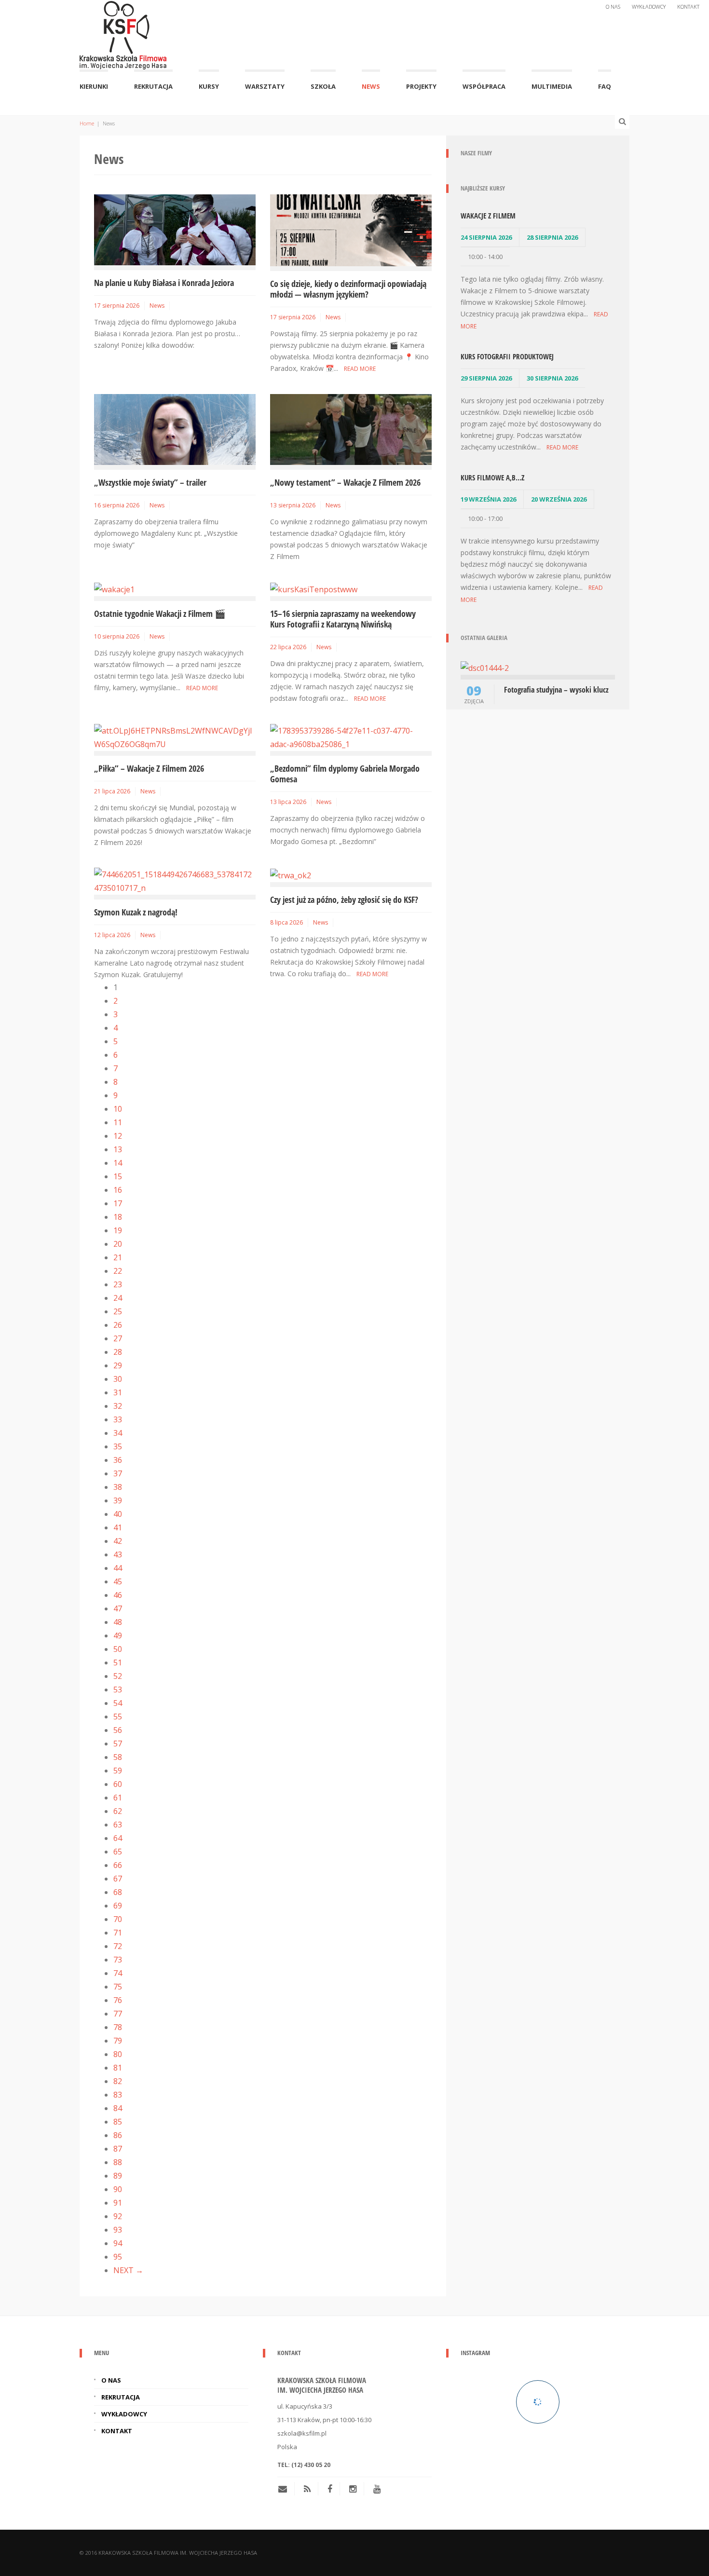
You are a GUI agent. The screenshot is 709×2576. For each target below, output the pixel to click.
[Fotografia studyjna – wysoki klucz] (485, 667)
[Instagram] (353, 2489)
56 (118, 1730)
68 (118, 1892)
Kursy (209, 86)
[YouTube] (377, 2489)
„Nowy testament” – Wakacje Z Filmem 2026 (345, 482)
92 (118, 2216)
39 (118, 1500)
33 (118, 1419)
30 (118, 1379)
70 (118, 1919)
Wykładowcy (649, 7)
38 (118, 1487)
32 (118, 1406)
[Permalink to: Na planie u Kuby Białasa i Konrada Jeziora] (175, 229)
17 (118, 1203)
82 (118, 2081)
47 (118, 1608)
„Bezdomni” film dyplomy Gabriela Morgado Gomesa (345, 774)
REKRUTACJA (153, 86)
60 (118, 1784)
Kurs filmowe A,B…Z (492, 477)
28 (118, 1352)
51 (118, 1663)
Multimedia (552, 86)
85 (118, 2122)
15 (118, 1176)
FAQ (605, 86)
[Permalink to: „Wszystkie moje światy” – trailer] (175, 429)
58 (118, 1757)
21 (118, 1257)
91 (118, 2203)
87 (118, 2149)
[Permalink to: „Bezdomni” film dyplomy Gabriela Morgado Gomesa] (351, 736)
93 (118, 2230)
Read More (360, 369)
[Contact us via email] (286, 2489)
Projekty (421, 86)
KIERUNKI (94, 86)
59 (118, 1771)
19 (118, 1230)
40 (118, 1514)
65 (118, 1852)
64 (118, 1838)
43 (118, 1554)
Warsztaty (265, 86)
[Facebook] (330, 2489)
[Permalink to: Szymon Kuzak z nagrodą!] (175, 880)
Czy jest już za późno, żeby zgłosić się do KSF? (344, 900)
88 (118, 2162)
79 (118, 2041)
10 (118, 1109)
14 (118, 1163)
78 (118, 2027)
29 (118, 1365)
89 (118, 2176)
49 (118, 1636)
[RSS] (307, 2489)
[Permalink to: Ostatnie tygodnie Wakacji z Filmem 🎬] (114, 588)
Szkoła (323, 86)
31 (118, 1392)
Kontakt (688, 7)
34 (118, 1433)
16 (118, 1190)
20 (118, 1244)
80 (118, 2054)
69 (118, 1906)
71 (118, 1933)
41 (118, 1527)
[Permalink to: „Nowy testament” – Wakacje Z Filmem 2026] (351, 429)
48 (118, 1622)
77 (118, 2014)
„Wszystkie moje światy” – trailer (150, 482)
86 (118, 2135)
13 (118, 1149)
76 (118, 2000)
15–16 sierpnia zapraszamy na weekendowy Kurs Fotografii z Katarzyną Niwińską (343, 619)
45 (118, 1581)
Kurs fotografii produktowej (507, 356)
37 (118, 1473)
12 (118, 1136)
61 (118, 1798)
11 (118, 1122)
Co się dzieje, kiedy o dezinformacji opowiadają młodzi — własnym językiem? (348, 289)
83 (118, 2095)
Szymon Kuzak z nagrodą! (136, 912)
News (371, 86)
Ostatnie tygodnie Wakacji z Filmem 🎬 (160, 613)
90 (118, 2189)
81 (118, 2068)
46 (118, 1595)
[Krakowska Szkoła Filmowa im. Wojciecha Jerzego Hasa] (123, 33)
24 (118, 1298)
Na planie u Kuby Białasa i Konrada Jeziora (164, 283)
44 (118, 1568)
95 (118, 2257)
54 (118, 1703)
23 (118, 1284)
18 (118, 1217)
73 (118, 1960)
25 (118, 1311)
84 (118, 2108)
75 (118, 1987)
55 (118, 1717)
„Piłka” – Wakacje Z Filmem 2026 (149, 768)
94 (118, 2243)
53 (118, 1690)
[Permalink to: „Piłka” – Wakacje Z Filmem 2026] (175, 736)
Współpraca (484, 86)
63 (118, 1825)
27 (118, 1338)
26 (118, 1325)
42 (118, 1541)
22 (118, 1271)
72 (118, 1946)
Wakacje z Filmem (488, 216)
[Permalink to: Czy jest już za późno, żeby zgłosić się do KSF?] (291, 874)
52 (118, 1676)
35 (118, 1446)
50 (118, 1649)
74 (118, 1973)
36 (118, 1460)
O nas (613, 7)
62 (118, 1811)
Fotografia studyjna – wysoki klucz (556, 690)
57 (118, 1744)
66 (118, 1865)
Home (87, 123)
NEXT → (128, 2270)
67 (118, 1879)
